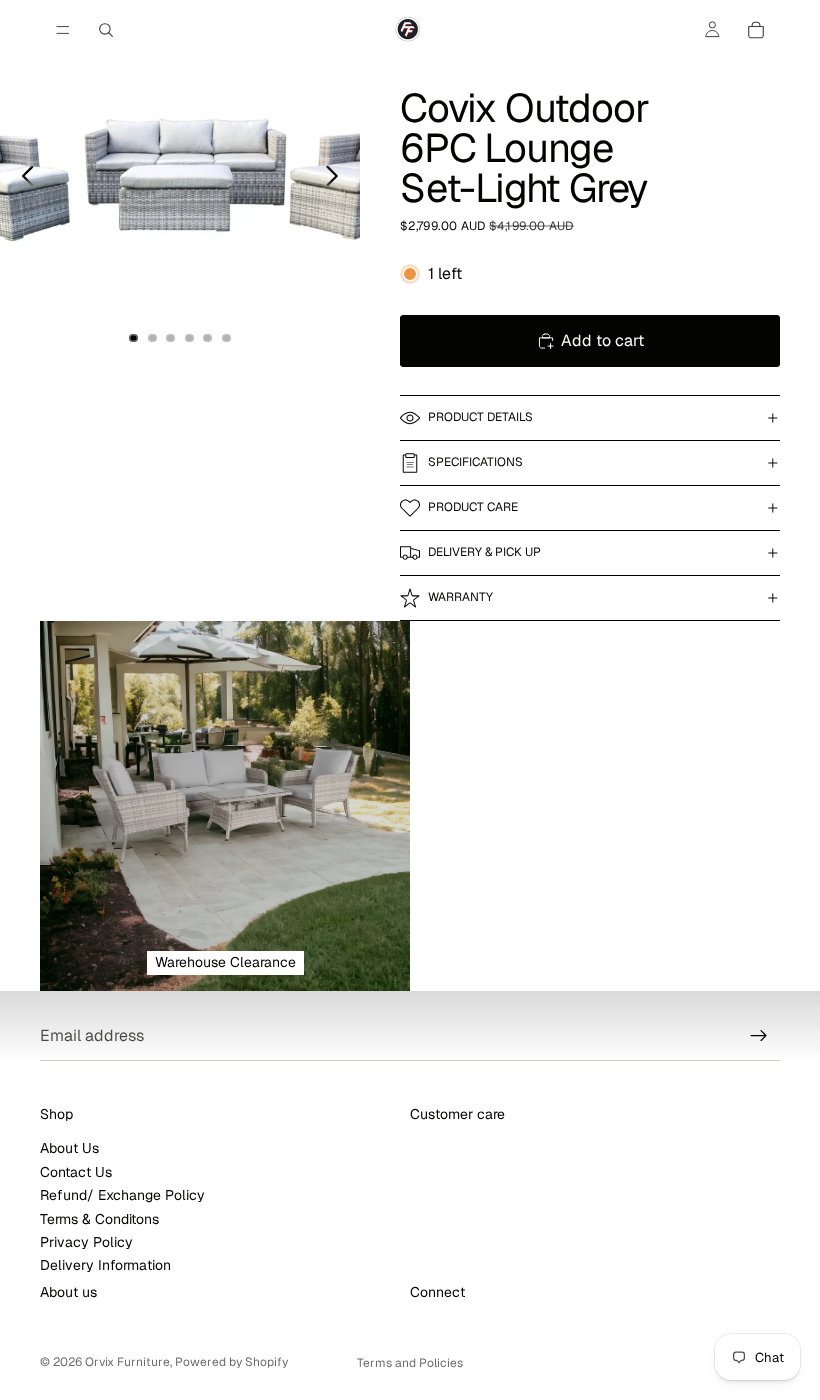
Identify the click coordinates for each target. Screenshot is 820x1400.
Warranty (460, 597)
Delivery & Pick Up (484, 552)
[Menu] (63, 30)
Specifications (475, 462)
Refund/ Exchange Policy (122, 1195)
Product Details (480, 417)
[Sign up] (759, 1036)
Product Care (473, 507)
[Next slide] (337, 180)
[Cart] (756, 30)
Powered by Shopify (231, 1362)
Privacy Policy (86, 1242)
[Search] (106, 30)
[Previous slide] (22, 180)
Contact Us (76, 1172)
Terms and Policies (410, 1363)
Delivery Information (105, 1265)
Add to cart (602, 340)
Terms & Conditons (99, 1219)
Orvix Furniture (127, 1362)
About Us (69, 1148)
